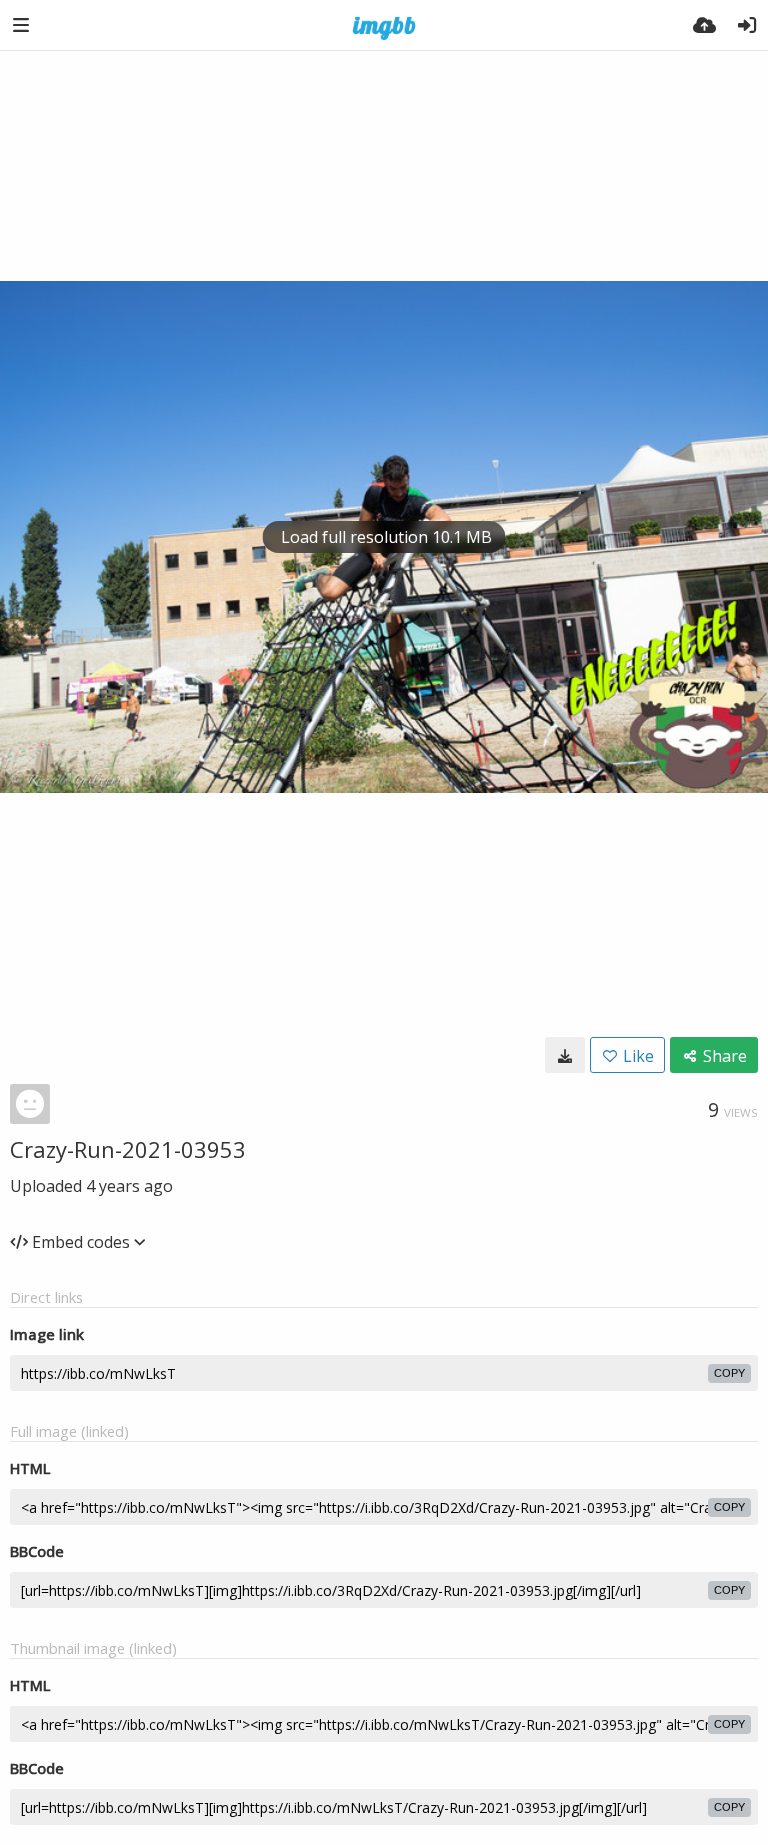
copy (729, 1373)
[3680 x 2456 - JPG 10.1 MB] (565, 1055)
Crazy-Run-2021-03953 (128, 1149)
